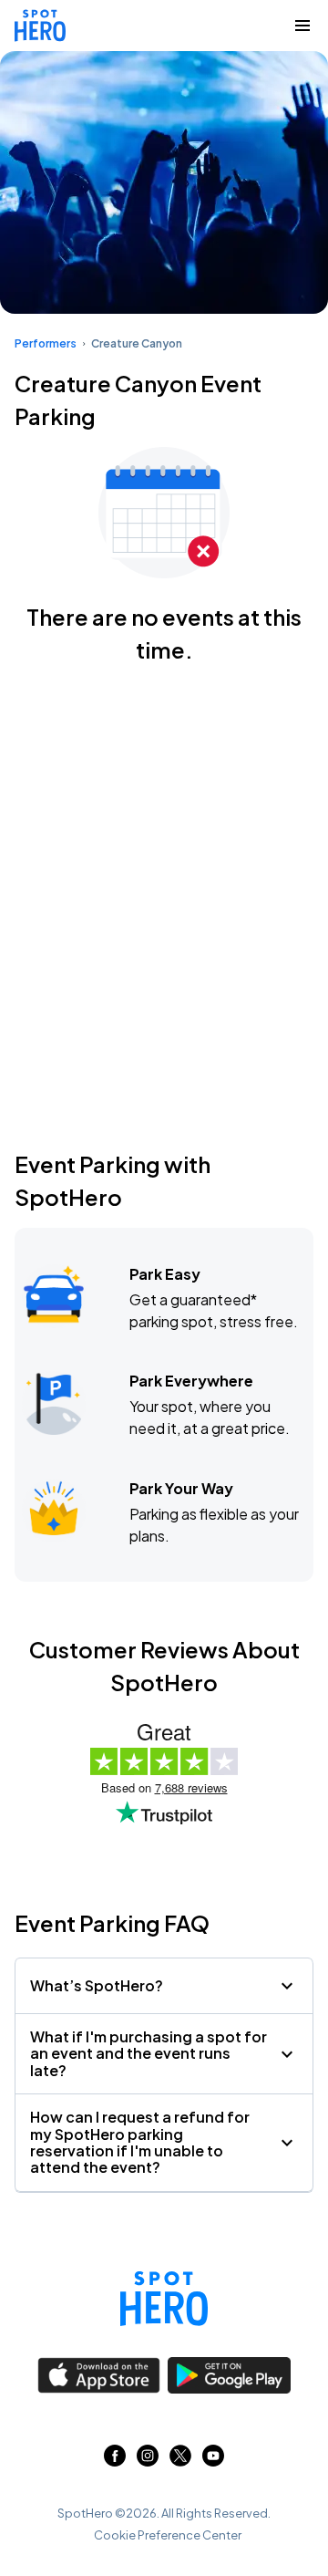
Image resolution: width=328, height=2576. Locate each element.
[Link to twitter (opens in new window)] (180, 2461)
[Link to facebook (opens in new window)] (115, 2461)
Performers (46, 343)
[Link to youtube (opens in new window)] (213, 2461)
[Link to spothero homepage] (164, 2299)
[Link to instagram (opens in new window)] (148, 2461)
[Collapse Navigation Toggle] (302, 26)
